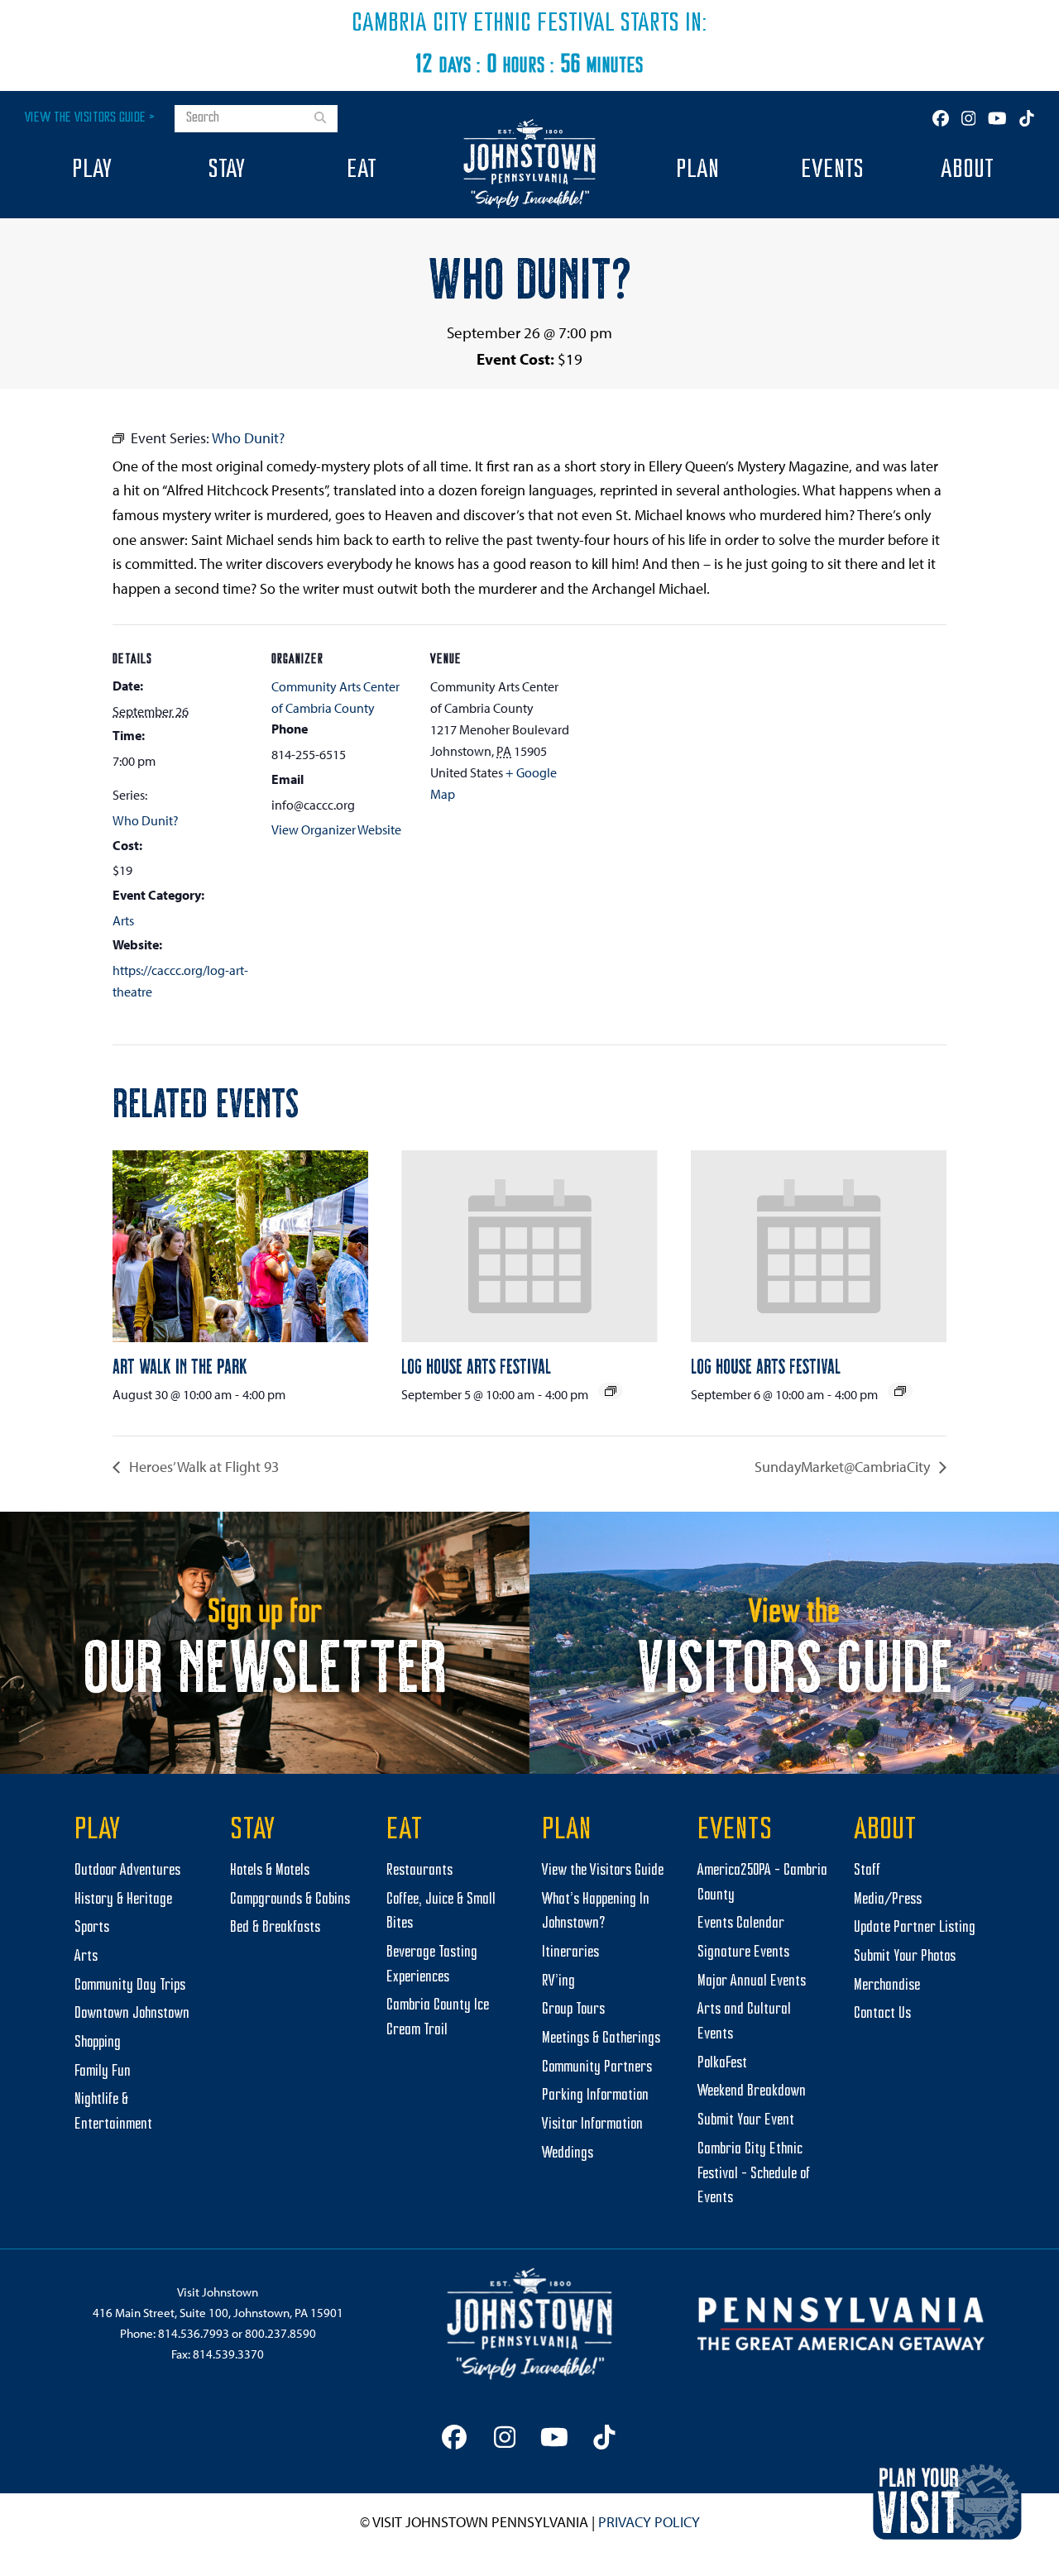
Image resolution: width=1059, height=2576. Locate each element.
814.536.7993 (194, 2333)
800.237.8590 (280, 2333)
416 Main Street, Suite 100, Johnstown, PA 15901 (218, 2313)
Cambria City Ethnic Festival (483, 24)
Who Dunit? (146, 820)
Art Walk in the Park (180, 1365)
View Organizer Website (336, 829)
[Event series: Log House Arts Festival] (611, 1391)
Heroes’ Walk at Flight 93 (202, 1467)
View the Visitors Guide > (90, 118)
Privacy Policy (649, 2522)
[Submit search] (320, 119)
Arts (123, 920)
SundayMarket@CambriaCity (844, 1467)
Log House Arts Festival (476, 1365)
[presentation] (240, 1246)
